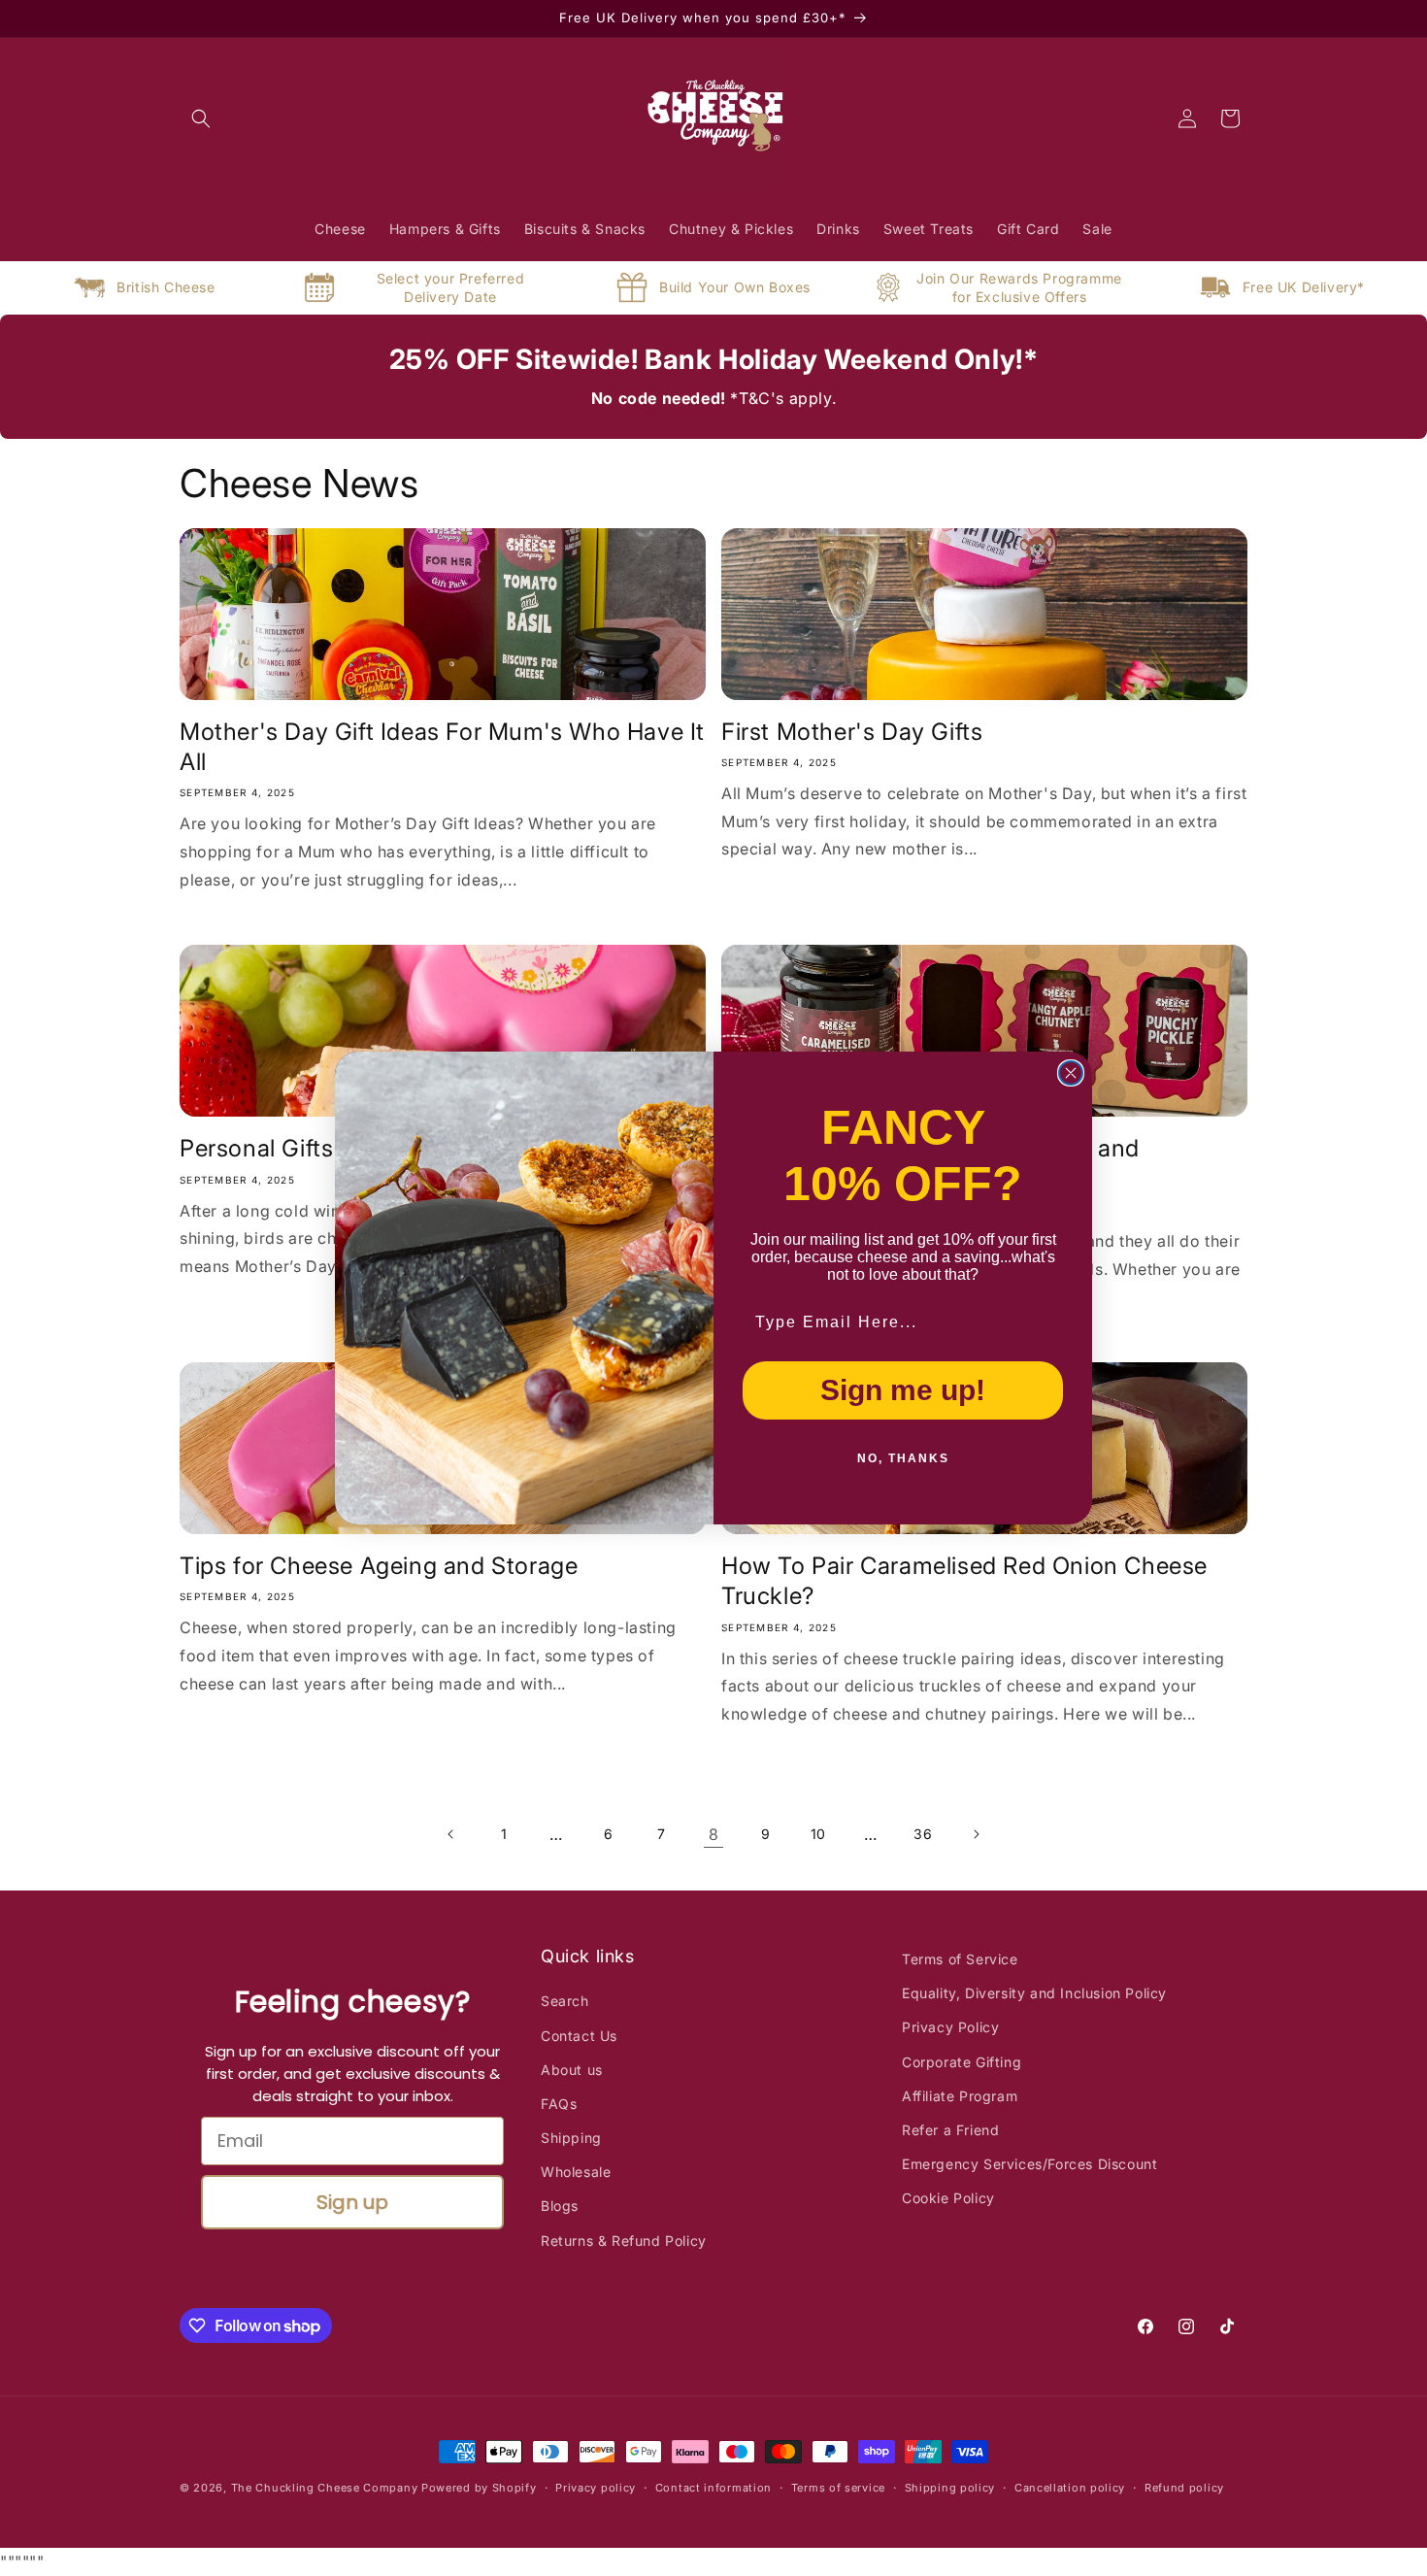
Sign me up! (903, 1390)
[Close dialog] (1071, 1073)
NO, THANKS (903, 1458)
